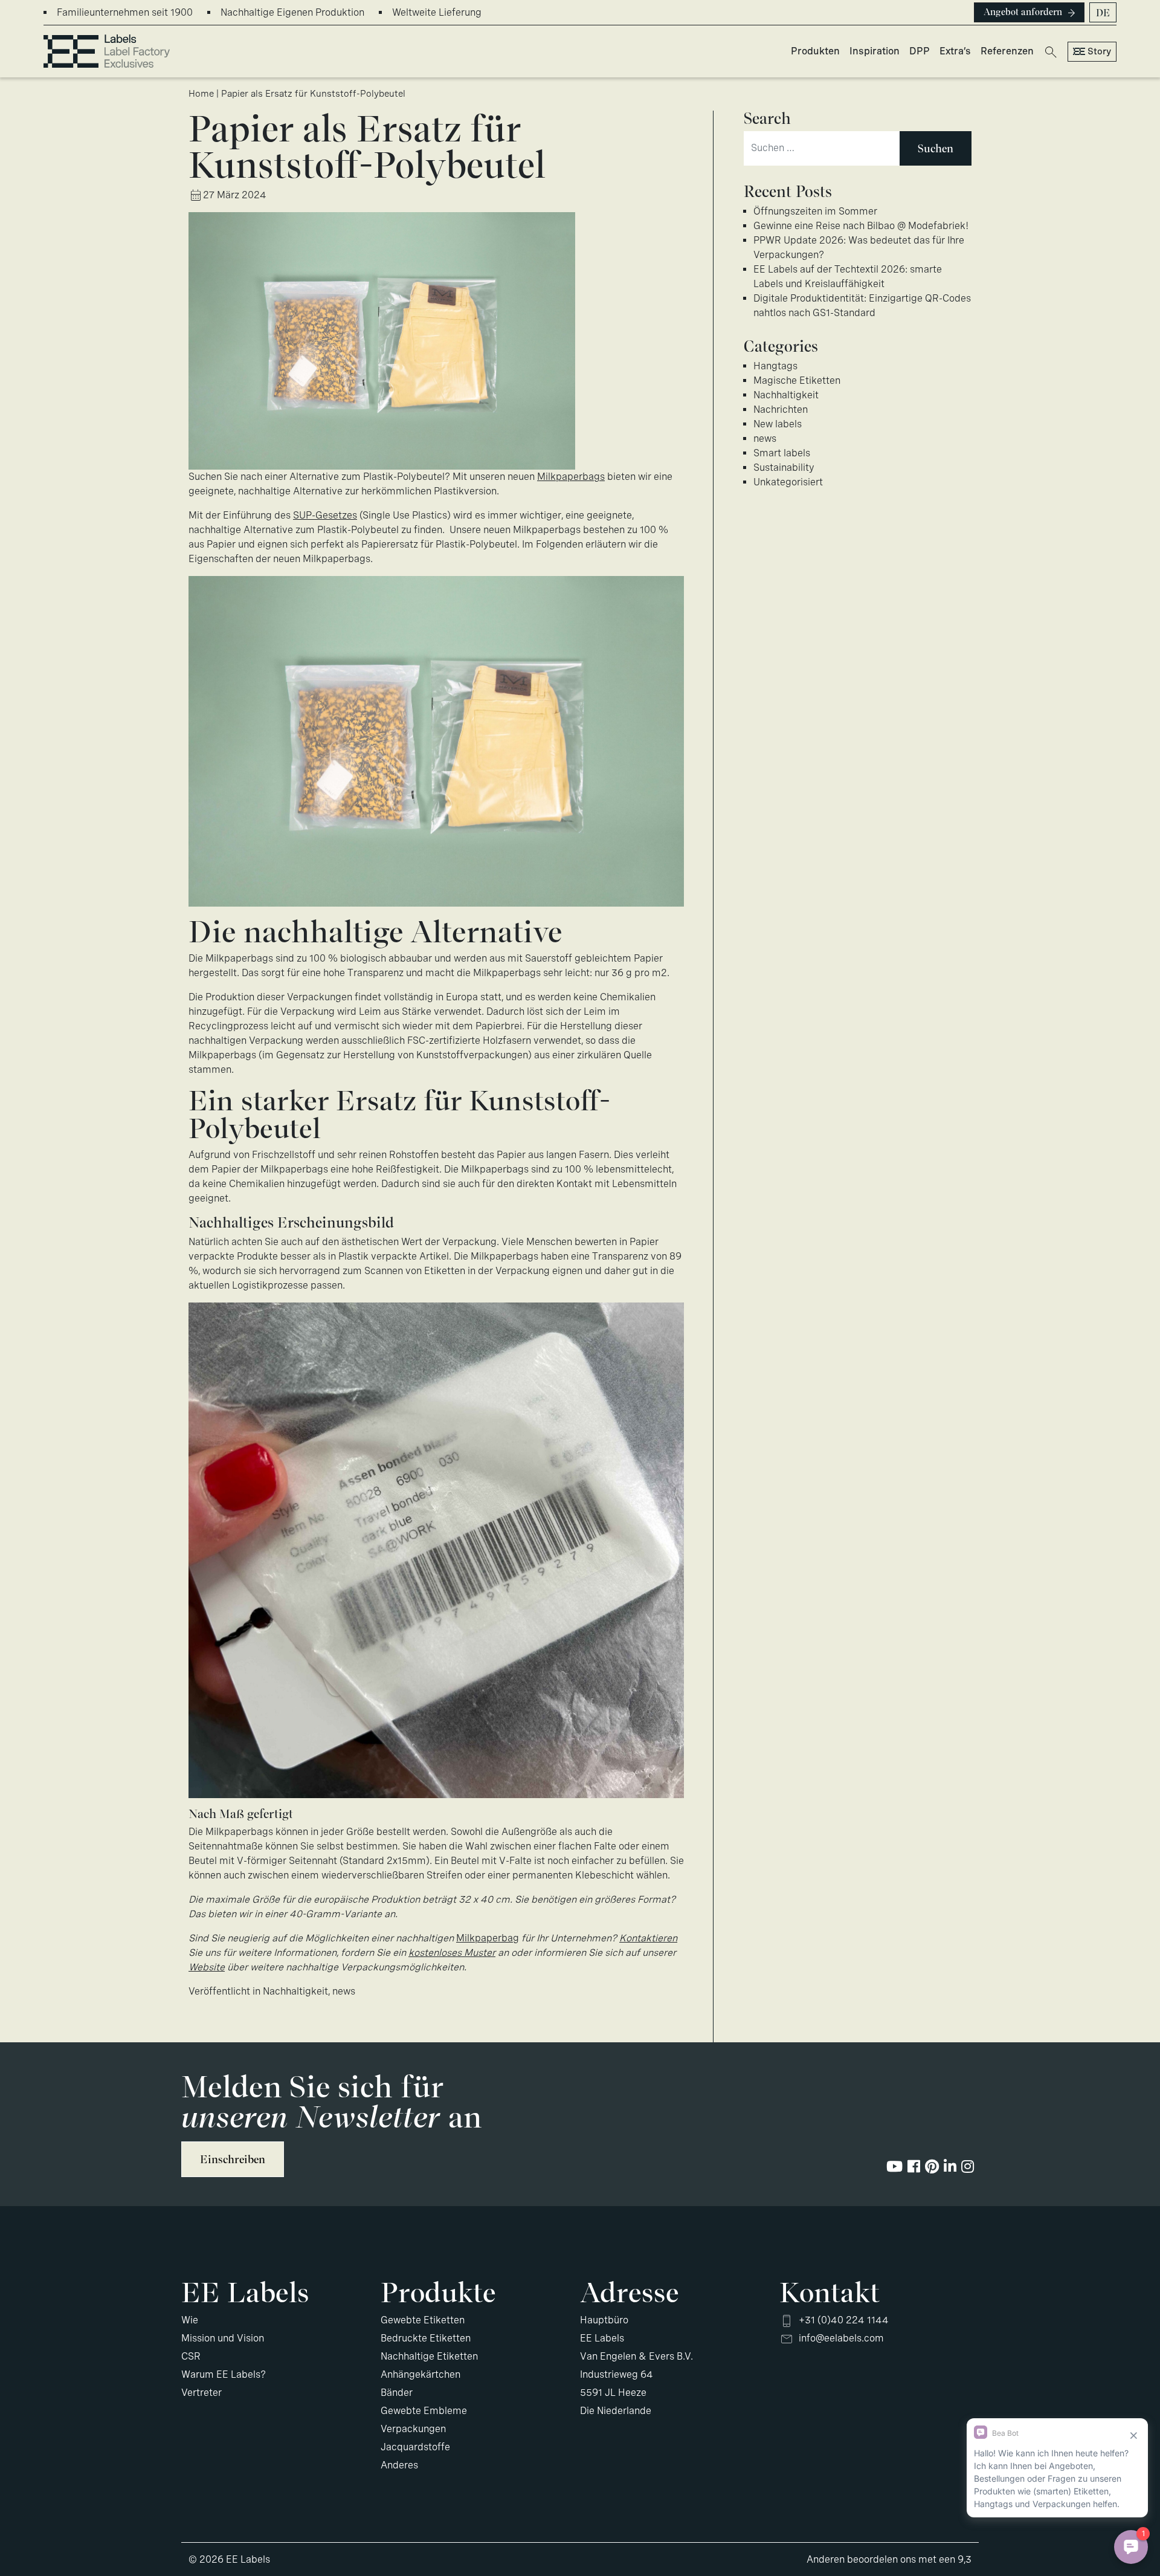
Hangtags (775, 366)
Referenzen (1007, 51)
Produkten (815, 51)
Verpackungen (413, 2429)
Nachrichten (781, 409)
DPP (920, 51)
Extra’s (955, 51)
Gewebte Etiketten (423, 2320)
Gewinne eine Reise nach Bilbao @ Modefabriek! (861, 226)
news (344, 1991)
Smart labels (782, 453)
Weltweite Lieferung (437, 12)
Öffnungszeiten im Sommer (815, 211)
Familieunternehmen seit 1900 (125, 12)
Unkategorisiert (788, 482)
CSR (191, 2356)
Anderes (399, 2465)
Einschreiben (233, 2159)
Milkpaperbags (571, 477)
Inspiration (875, 51)
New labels (778, 424)
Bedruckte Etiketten (426, 2338)
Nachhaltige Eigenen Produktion (292, 12)
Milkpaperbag (488, 1938)
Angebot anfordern (1023, 12)
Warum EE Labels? (224, 2374)
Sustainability (784, 468)
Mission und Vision (223, 2338)
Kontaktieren (648, 1938)
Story (1099, 51)
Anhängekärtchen (420, 2374)
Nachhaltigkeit (295, 1991)
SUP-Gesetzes (325, 515)
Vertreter (201, 2393)
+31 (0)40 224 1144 (844, 2320)
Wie (190, 2320)
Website (207, 1967)
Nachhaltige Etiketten (429, 2356)
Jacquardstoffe (415, 2447)
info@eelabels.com (841, 2338)
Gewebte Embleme (424, 2411)
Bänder (397, 2393)
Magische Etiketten (797, 380)
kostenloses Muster (452, 1953)
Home (201, 94)
